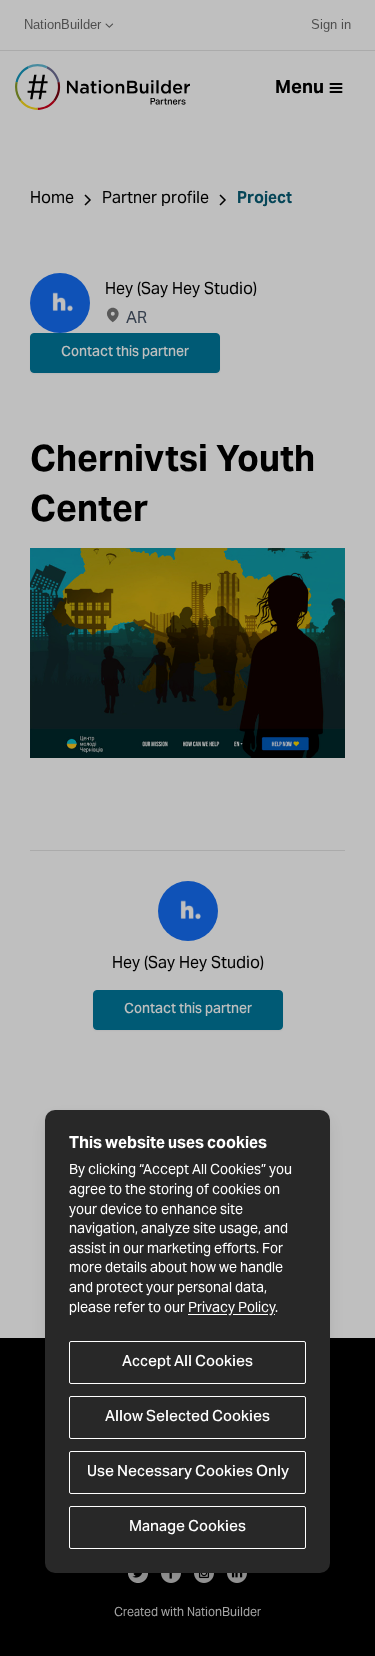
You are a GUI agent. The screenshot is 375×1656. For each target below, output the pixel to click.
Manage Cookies (187, 1527)
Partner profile (155, 197)
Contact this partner (125, 353)
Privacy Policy (231, 1307)
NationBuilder (62, 24)
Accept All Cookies (187, 1362)
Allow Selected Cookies (187, 1417)
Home (52, 197)
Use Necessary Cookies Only (188, 1472)
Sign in (331, 24)
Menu (299, 86)
